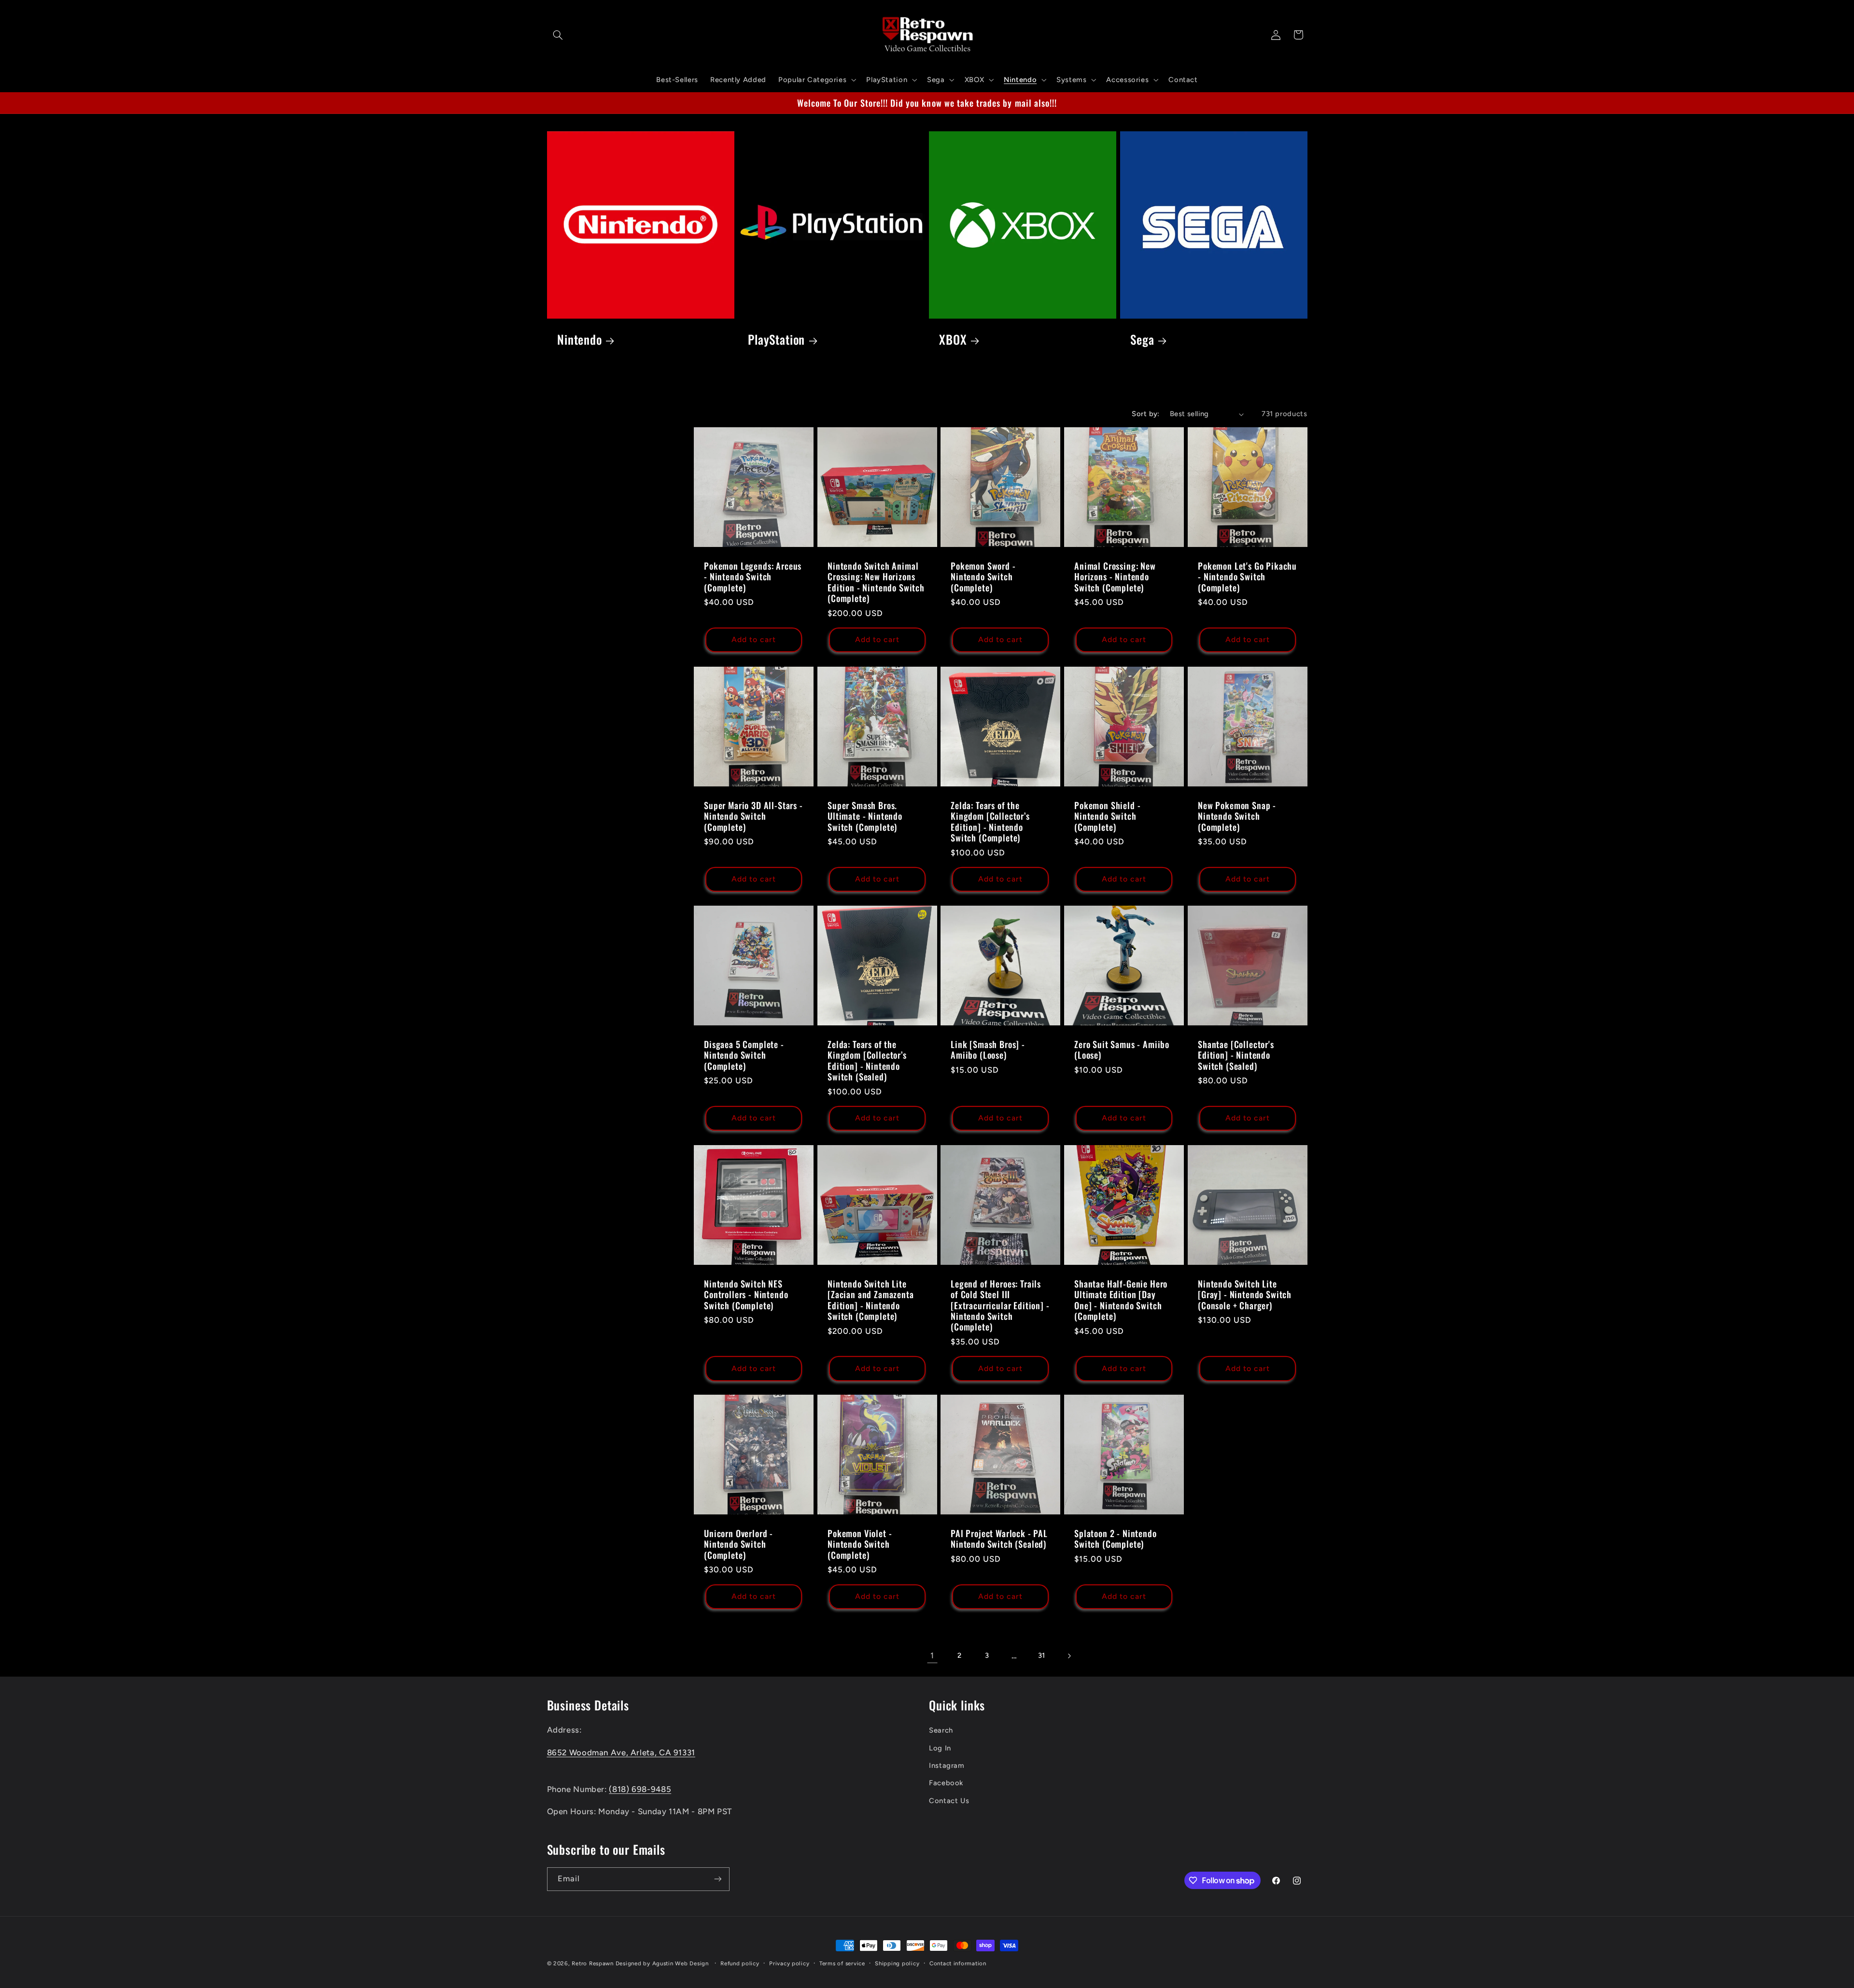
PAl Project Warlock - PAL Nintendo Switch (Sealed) (999, 1539)
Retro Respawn (593, 1963)
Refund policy (740, 1963)
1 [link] (932, 1655)
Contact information (958, 1963)
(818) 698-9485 (640, 1789)
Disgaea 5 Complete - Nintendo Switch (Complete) (744, 1055)
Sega (1142, 340)
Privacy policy (789, 1963)
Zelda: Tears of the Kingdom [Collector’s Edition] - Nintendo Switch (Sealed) (867, 1060)
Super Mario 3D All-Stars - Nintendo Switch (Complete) (753, 816)
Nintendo (580, 340)
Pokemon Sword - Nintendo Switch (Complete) (983, 577)
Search (941, 1730)
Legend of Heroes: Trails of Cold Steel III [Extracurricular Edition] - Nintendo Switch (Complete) (1000, 1305)
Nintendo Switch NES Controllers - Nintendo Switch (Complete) (746, 1295)
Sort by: (1145, 414)
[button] (558, 35)
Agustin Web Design (681, 1963)
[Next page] (1069, 1656)
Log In (940, 1748)
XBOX (953, 340)
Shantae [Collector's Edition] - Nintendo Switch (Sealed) (1236, 1055)
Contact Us (949, 1801)
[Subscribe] (717, 1879)
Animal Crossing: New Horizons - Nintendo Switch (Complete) (1115, 577)
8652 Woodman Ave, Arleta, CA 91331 (621, 1752)
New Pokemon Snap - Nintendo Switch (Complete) (1237, 816)
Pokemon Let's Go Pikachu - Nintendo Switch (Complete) (1247, 577)
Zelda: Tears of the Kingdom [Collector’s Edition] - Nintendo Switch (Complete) (990, 821)
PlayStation (776, 340)
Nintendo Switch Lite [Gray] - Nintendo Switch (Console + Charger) (1245, 1295)
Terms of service (842, 1963)
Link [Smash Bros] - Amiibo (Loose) (988, 1050)
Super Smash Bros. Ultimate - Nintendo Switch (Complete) (865, 816)
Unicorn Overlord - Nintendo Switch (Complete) (738, 1545)
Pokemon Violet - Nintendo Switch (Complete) (860, 1545)
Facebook (946, 1783)
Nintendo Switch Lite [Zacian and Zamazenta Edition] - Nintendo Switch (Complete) (871, 1300)
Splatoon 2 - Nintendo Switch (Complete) (1116, 1539)
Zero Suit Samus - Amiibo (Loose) (1122, 1050)
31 (1042, 1655)
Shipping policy (897, 1963)
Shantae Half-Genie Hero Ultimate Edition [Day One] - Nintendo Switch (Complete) (1121, 1300)
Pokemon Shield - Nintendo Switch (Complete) (1107, 816)
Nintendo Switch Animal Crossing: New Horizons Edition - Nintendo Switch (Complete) (876, 582)
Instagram (947, 1765)
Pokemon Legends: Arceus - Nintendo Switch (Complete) (753, 577)
